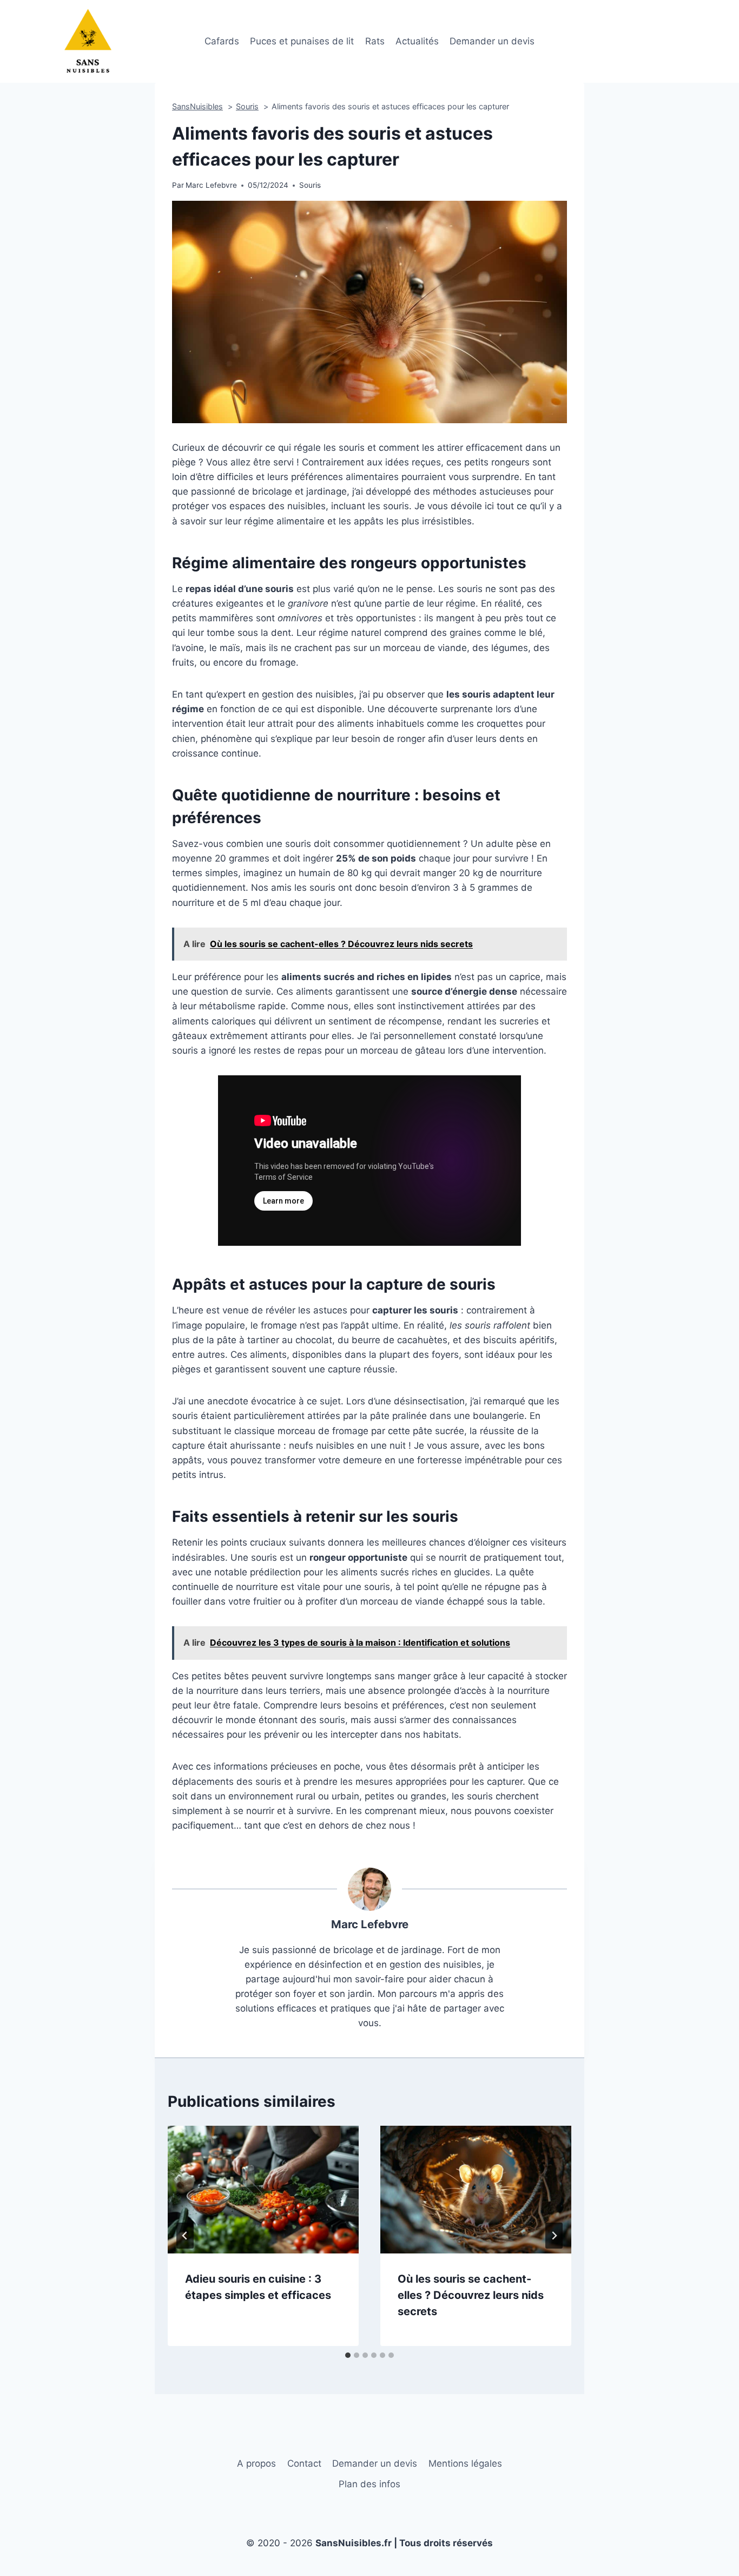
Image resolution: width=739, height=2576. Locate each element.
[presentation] (263, 2189)
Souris (310, 185)
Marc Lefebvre (370, 1924)
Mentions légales (465, 2463)
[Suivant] (554, 2236)
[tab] (348, 2355)
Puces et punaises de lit (302, 41)
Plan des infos (369, 2484)
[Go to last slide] (185, 2236)
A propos (256, 2463)
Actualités (417, 41)
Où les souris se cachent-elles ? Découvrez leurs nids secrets (471, 2295)
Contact (304, 2463)
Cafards (222, 41)
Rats (375, 41)
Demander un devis (492, 41)
